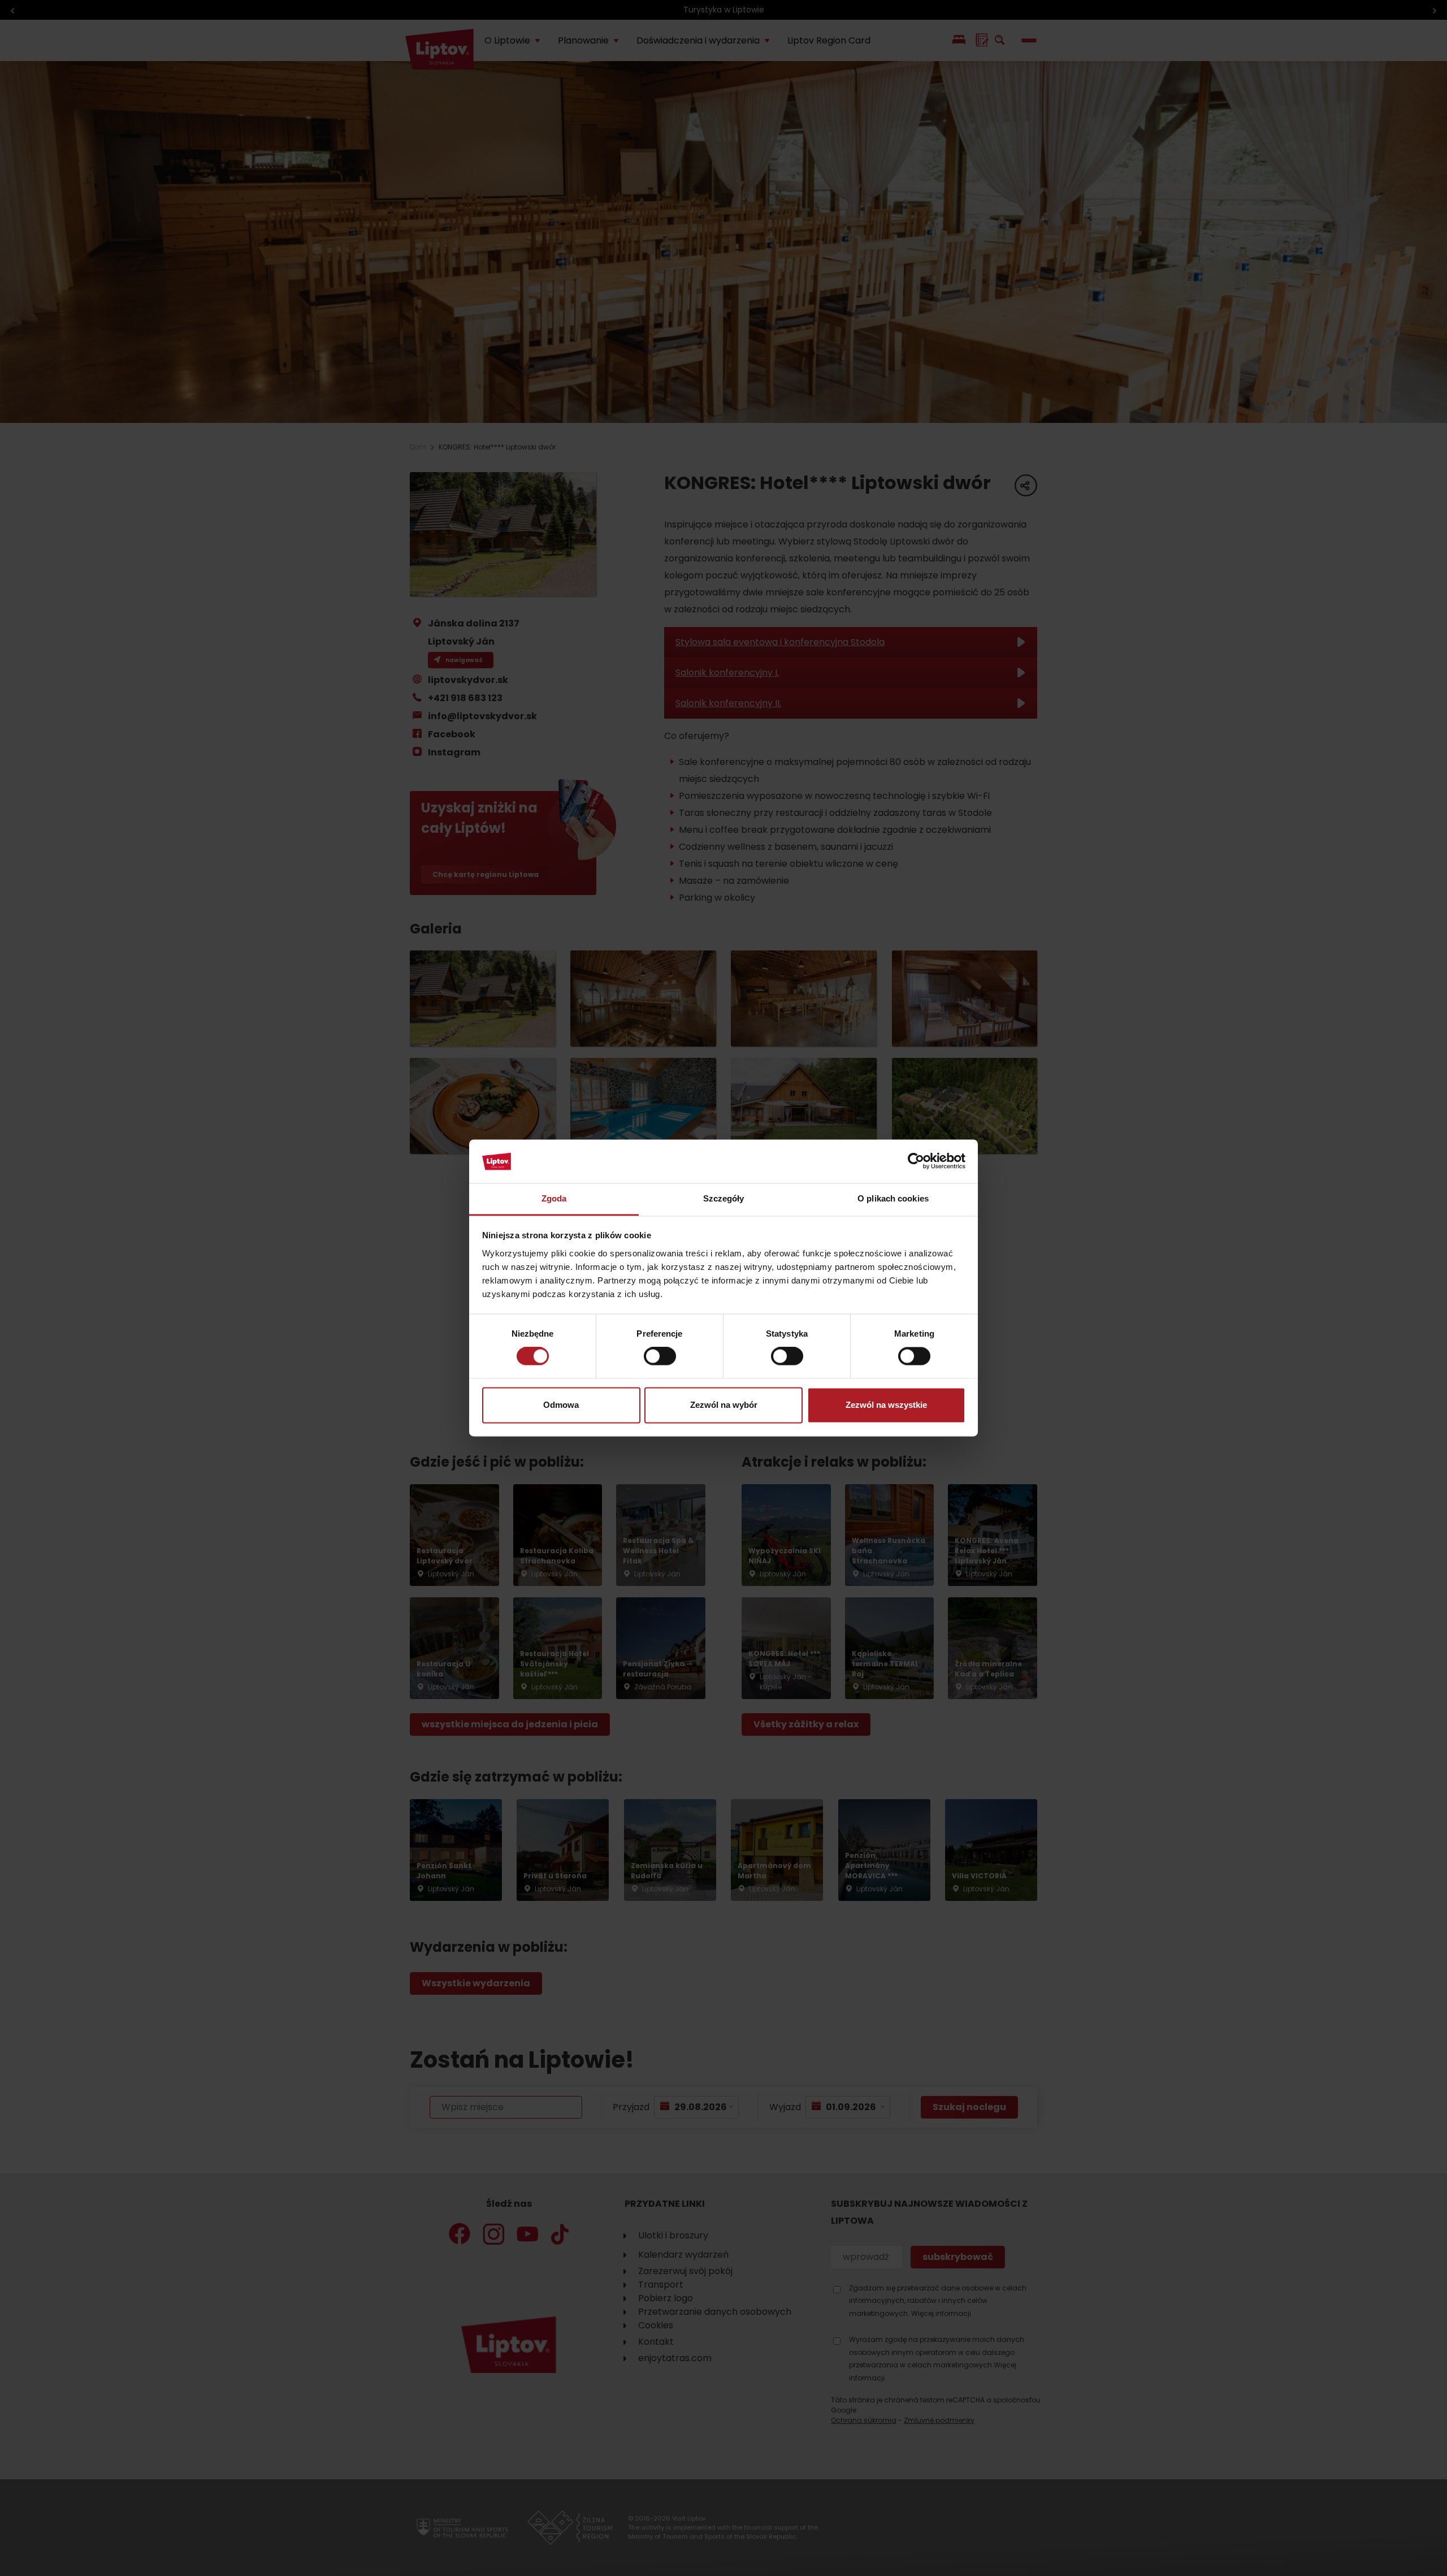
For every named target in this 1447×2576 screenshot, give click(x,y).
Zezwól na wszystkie (886, 1405)
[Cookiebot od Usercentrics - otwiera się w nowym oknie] (916, 1161)
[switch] (660, 1356)
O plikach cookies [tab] (893, 1198)
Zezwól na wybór (724, 1405)
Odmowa (561, 1405)
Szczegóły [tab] (724, 1198)
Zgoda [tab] (554, 1198)
